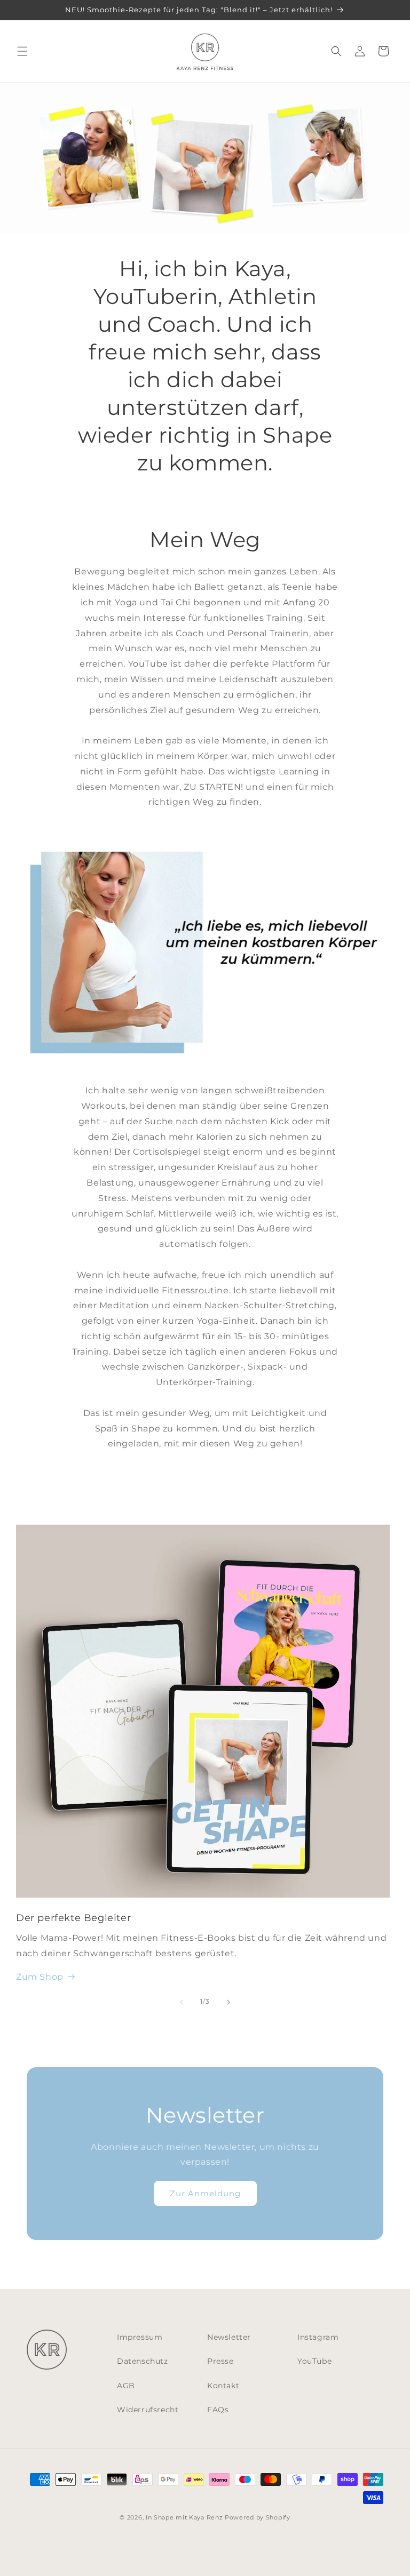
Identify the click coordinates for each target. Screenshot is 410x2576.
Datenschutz (143, 2361)
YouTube (314, 2361)
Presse (220, 2361)
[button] (22, 51)
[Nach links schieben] (182, 2002)
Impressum (140, 2337)
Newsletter (229, 2337)
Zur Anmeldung (205, 2193)
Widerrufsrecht (148, 2410)
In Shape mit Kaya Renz (184, 2517)
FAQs (218, 2410)
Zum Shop (40, 1977)
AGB (126, 2386)
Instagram (318, 2337)
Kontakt (223, 2386)
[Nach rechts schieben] (228, 2002)
